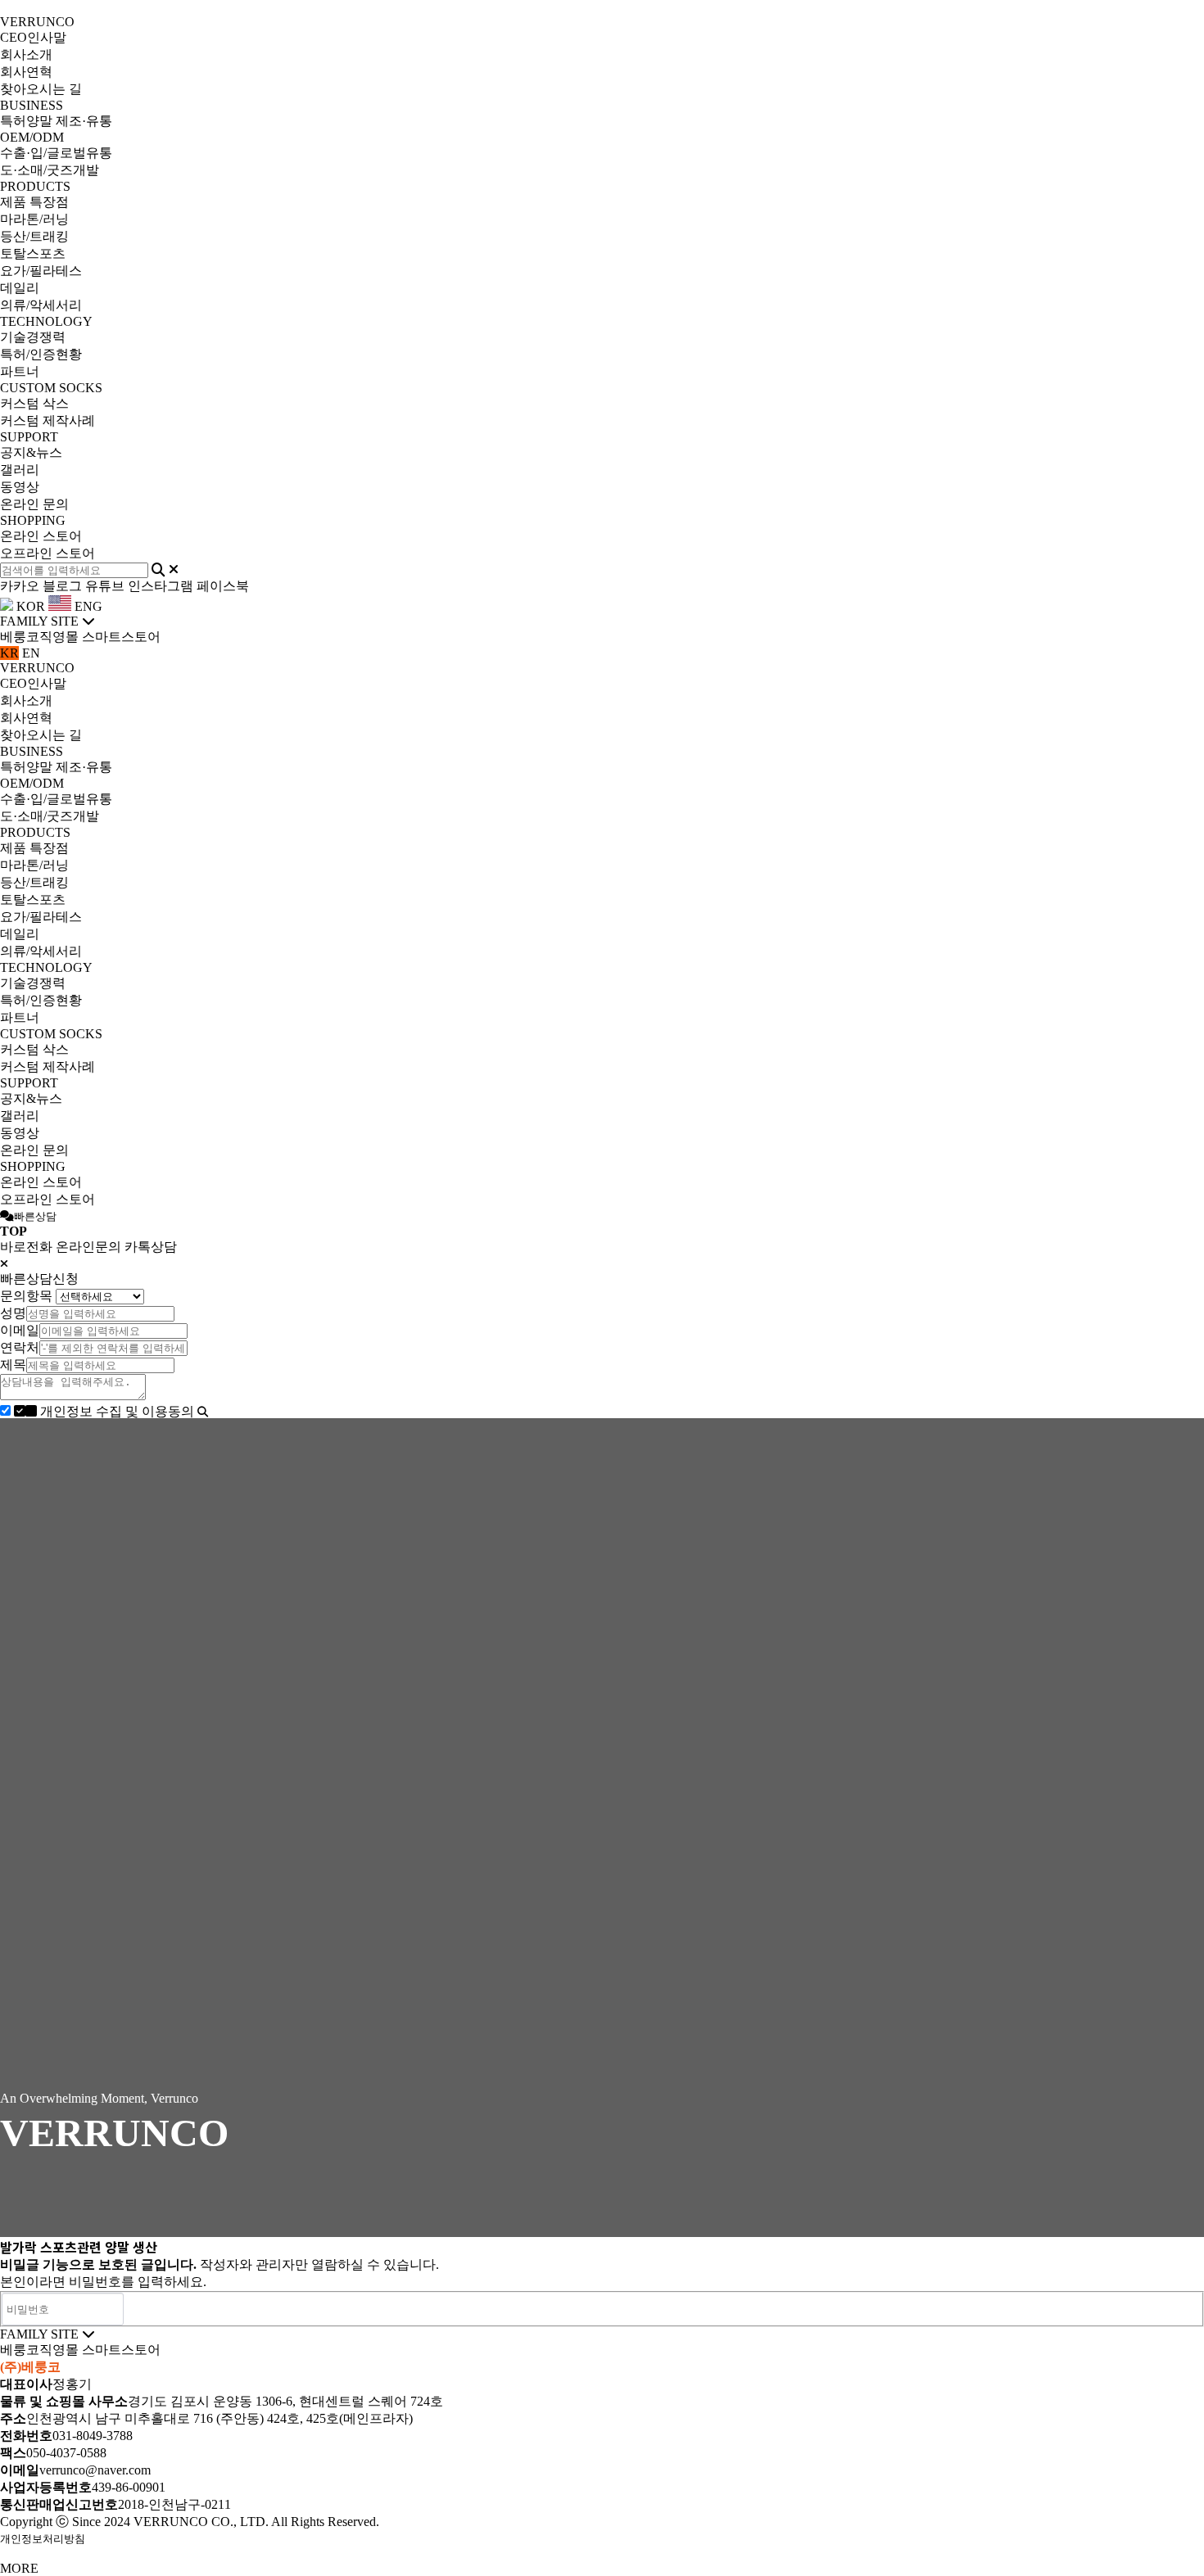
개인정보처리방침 (43, 2539)
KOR (29, 606)
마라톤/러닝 (34, 219)
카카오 (20, 586)
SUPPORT (29, 437)
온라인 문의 (34, 504)
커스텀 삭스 (34, 403)
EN (31, 653)
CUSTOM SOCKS (51, 388)
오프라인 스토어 (48, 553)
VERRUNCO (37, 22)
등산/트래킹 (34, 236)
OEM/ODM (32, 137)
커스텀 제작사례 (48, 420)
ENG (87, 606)
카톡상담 (151, 1247)
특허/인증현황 (41, 354)
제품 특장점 (34, 202)
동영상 (20, 487)
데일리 (20, 288)
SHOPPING (33, 520)
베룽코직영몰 (39, 637)
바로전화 (26, 1247)
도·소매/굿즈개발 (50, 170)
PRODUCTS (35, 186)
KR (9, 653)
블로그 (62, 586)
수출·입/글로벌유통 (56, 153)
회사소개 (26, 54)
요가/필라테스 (41, 271)
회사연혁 (26, 72)
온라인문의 (88, 1247)
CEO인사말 (33, 37)
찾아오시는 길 (41, 89)
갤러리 (20, 470)
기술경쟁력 (33, 337)
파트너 (20, 371)
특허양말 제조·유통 (56, 121)
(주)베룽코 (30, 2367)
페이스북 (223, 586)
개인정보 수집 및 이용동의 (117, 1411)
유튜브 (105, 586)
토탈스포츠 (33, 253)
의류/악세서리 (41, 305)
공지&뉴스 (31, 452)
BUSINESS (32, 105)
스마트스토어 (121, 637)
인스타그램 (161, 586)
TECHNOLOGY (46, 321)
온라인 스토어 (41, 536)
